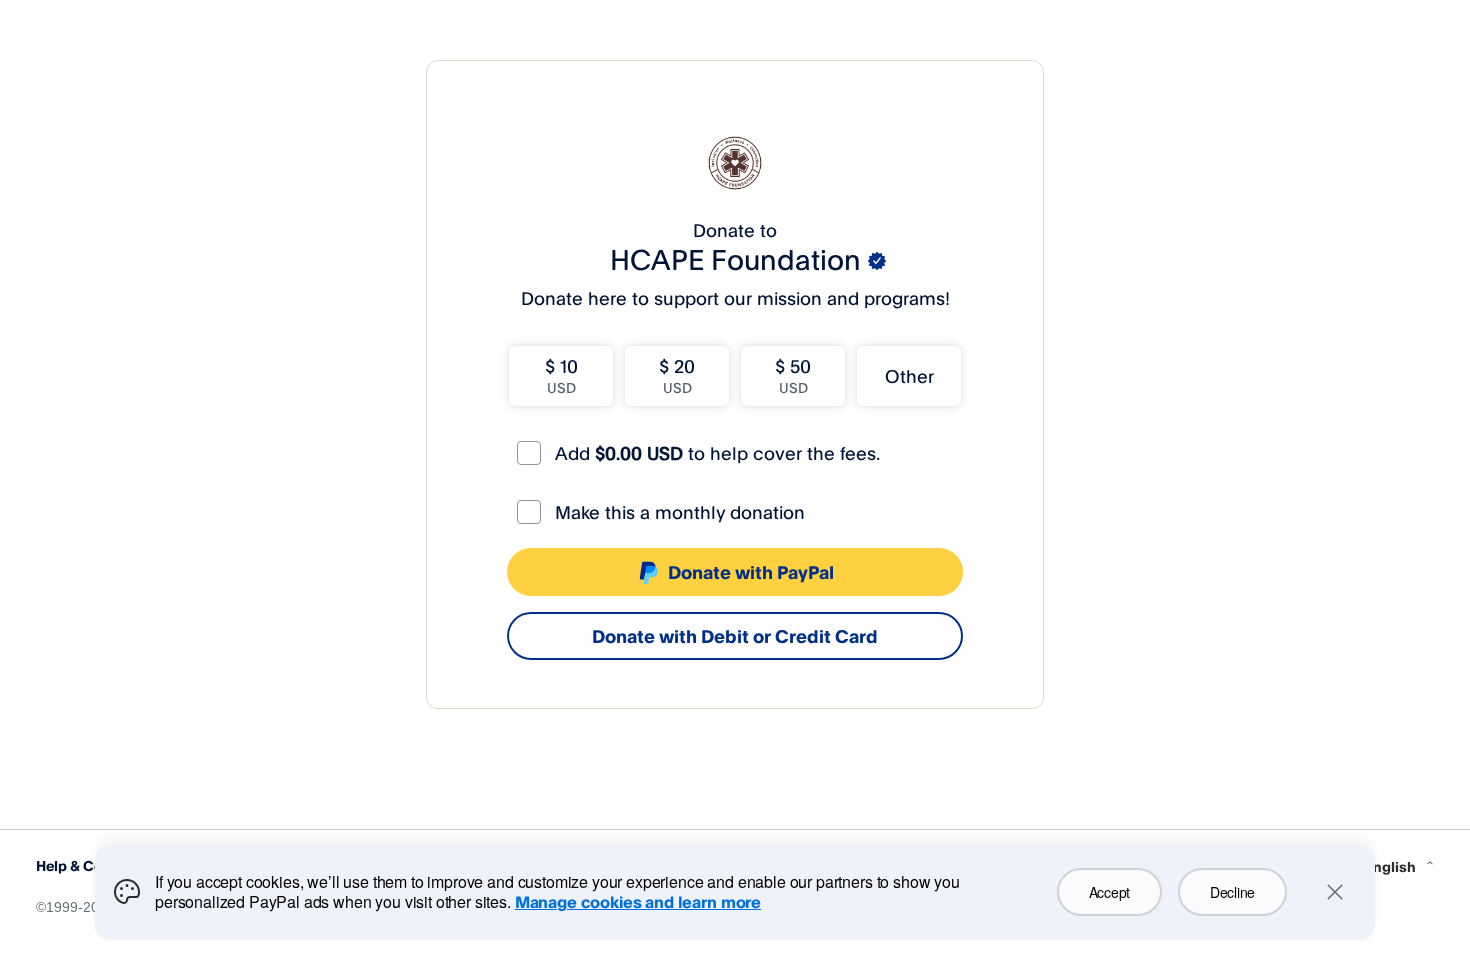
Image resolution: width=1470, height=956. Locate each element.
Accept (1109, 892)
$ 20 (677, 375)
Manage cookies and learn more (638, 902)
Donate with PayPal (751, 572)
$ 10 (561, 375)
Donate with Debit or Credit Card (735, 636)
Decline (1232, 892)
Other (909, 376)
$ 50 (793, 375)
